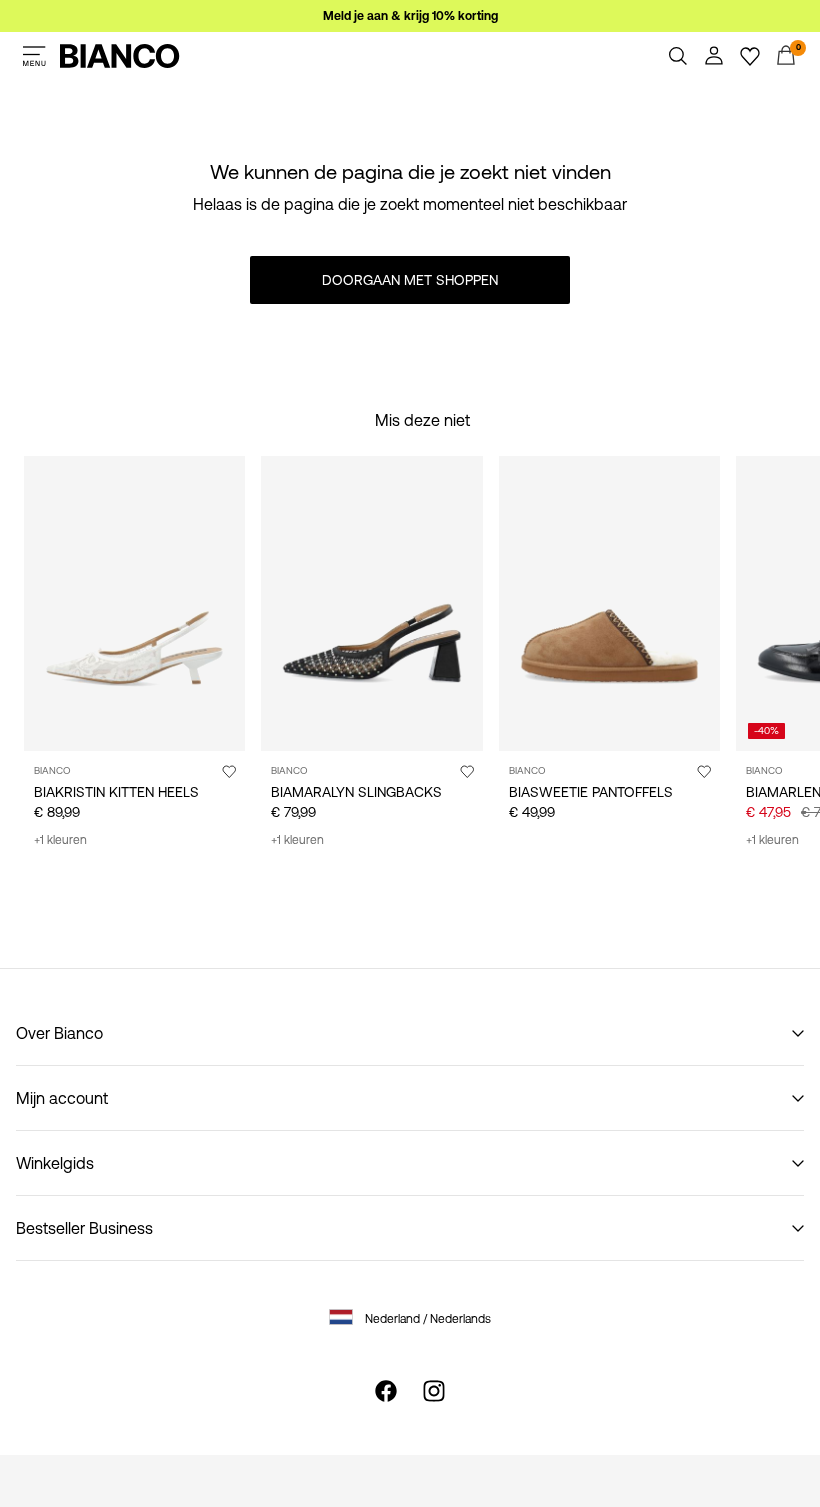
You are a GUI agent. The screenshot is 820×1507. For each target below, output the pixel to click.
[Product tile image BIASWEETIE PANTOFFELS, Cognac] (609, 603)
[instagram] (434, 1391)
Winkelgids (55, 1163)
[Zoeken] (678, 56)
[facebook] (386, 1391)
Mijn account (62, 1098)
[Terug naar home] (120, 56)
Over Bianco (59, 1033)
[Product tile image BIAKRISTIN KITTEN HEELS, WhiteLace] (134, 603)
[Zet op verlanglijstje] (229, 771)
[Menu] (34, 56)
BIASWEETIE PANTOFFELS (591, 792)
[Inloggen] (714, 56)
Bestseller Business (84, 1228)
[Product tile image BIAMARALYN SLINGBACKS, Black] (371, 603)
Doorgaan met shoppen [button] (410, 280)
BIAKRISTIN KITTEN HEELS (116, 792)
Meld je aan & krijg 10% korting (410, 16)
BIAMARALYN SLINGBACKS (356, 792)
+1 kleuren (60, 840)
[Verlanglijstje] (750, 56)
